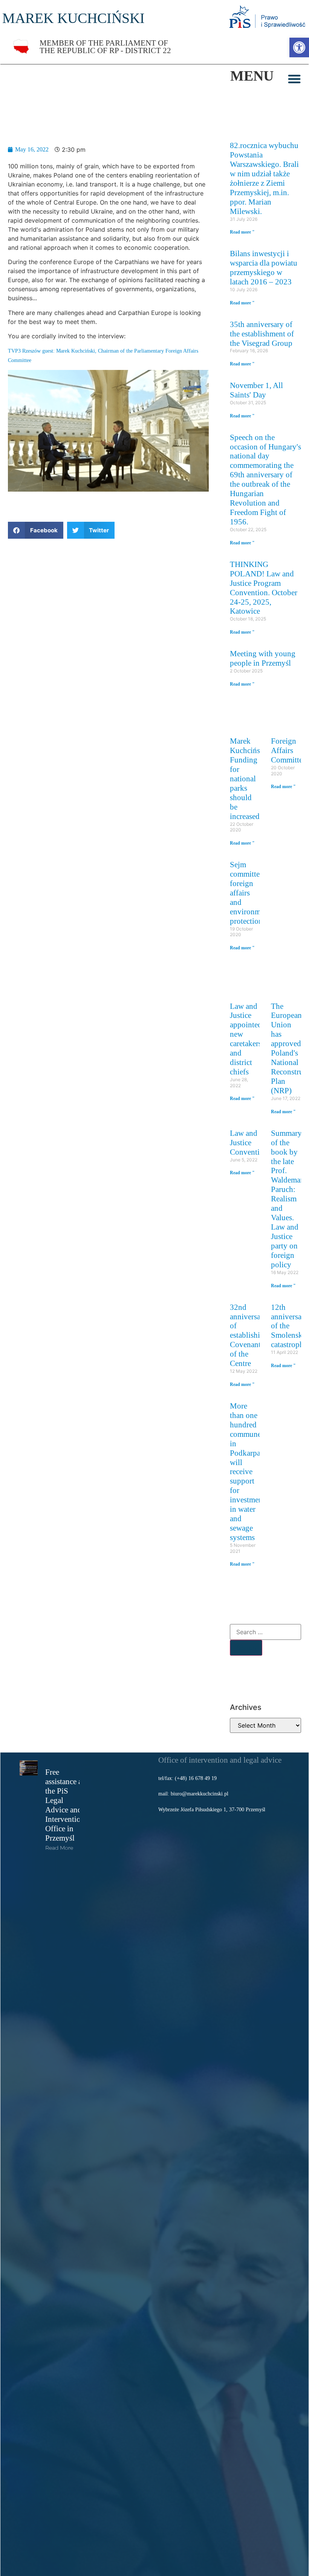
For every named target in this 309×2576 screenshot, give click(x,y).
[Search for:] (265, 1632)
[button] (294, 79)
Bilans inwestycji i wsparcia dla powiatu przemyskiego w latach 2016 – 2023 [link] (264, 267)
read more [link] (59, 1848)
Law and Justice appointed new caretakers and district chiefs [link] (246, 1039)
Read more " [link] (242, 232)
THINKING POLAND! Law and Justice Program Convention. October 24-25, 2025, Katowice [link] (264, 588)
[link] (299, 47)
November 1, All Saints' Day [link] (256, 390)
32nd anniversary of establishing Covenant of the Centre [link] (249, 1335)
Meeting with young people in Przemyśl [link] (263, 658)
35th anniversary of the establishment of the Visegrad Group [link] (262, 334)
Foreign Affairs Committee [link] (288, 750)
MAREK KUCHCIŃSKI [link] (73, 18)
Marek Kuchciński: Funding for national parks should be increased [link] (249, 778)
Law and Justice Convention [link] (249, 1142)
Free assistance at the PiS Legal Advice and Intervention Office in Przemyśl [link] (65, 1805)
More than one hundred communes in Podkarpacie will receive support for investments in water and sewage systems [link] (250, 1471)
